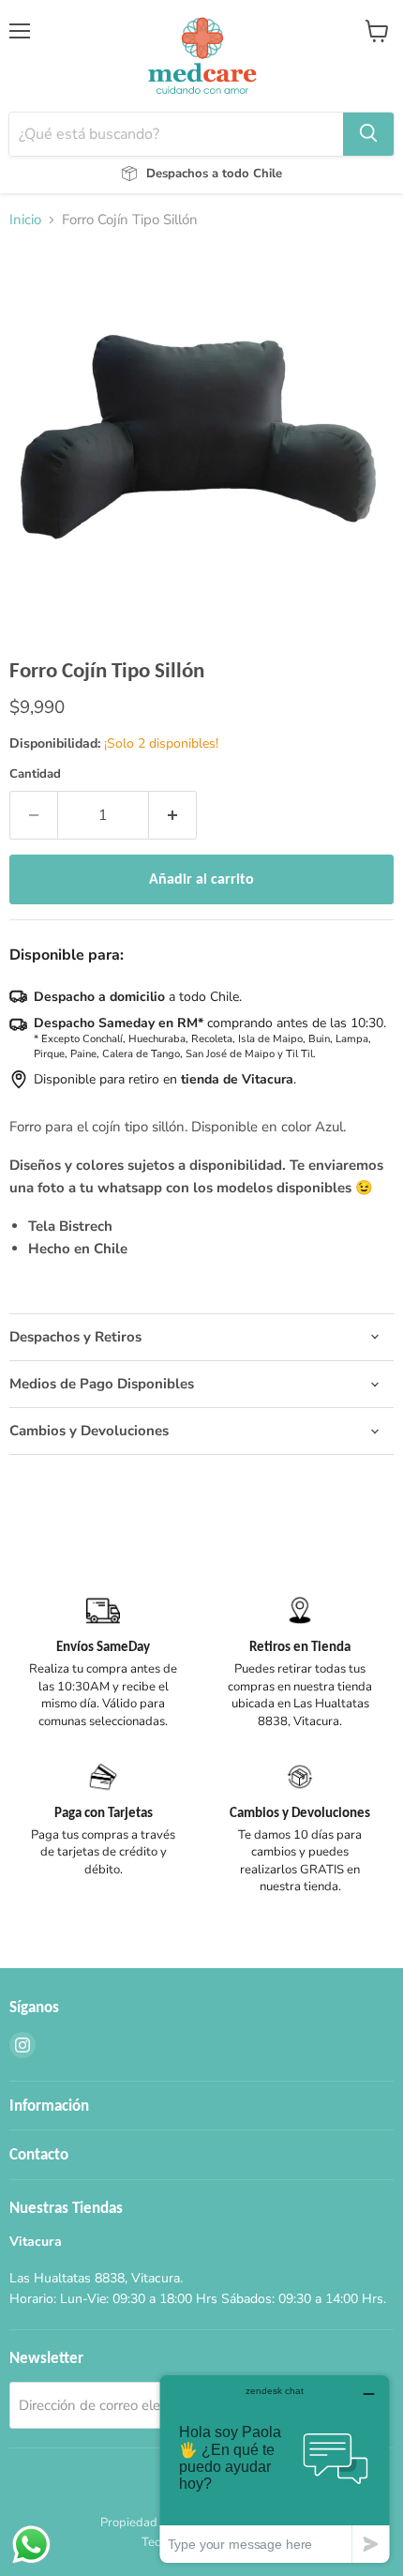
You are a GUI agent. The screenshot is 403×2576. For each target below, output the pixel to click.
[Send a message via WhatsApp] (31, 2545)
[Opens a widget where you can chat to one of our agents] (275, 2469)
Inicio (25, 220)
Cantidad (35, 774)
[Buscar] (368, 134)
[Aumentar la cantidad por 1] (173, 815)
